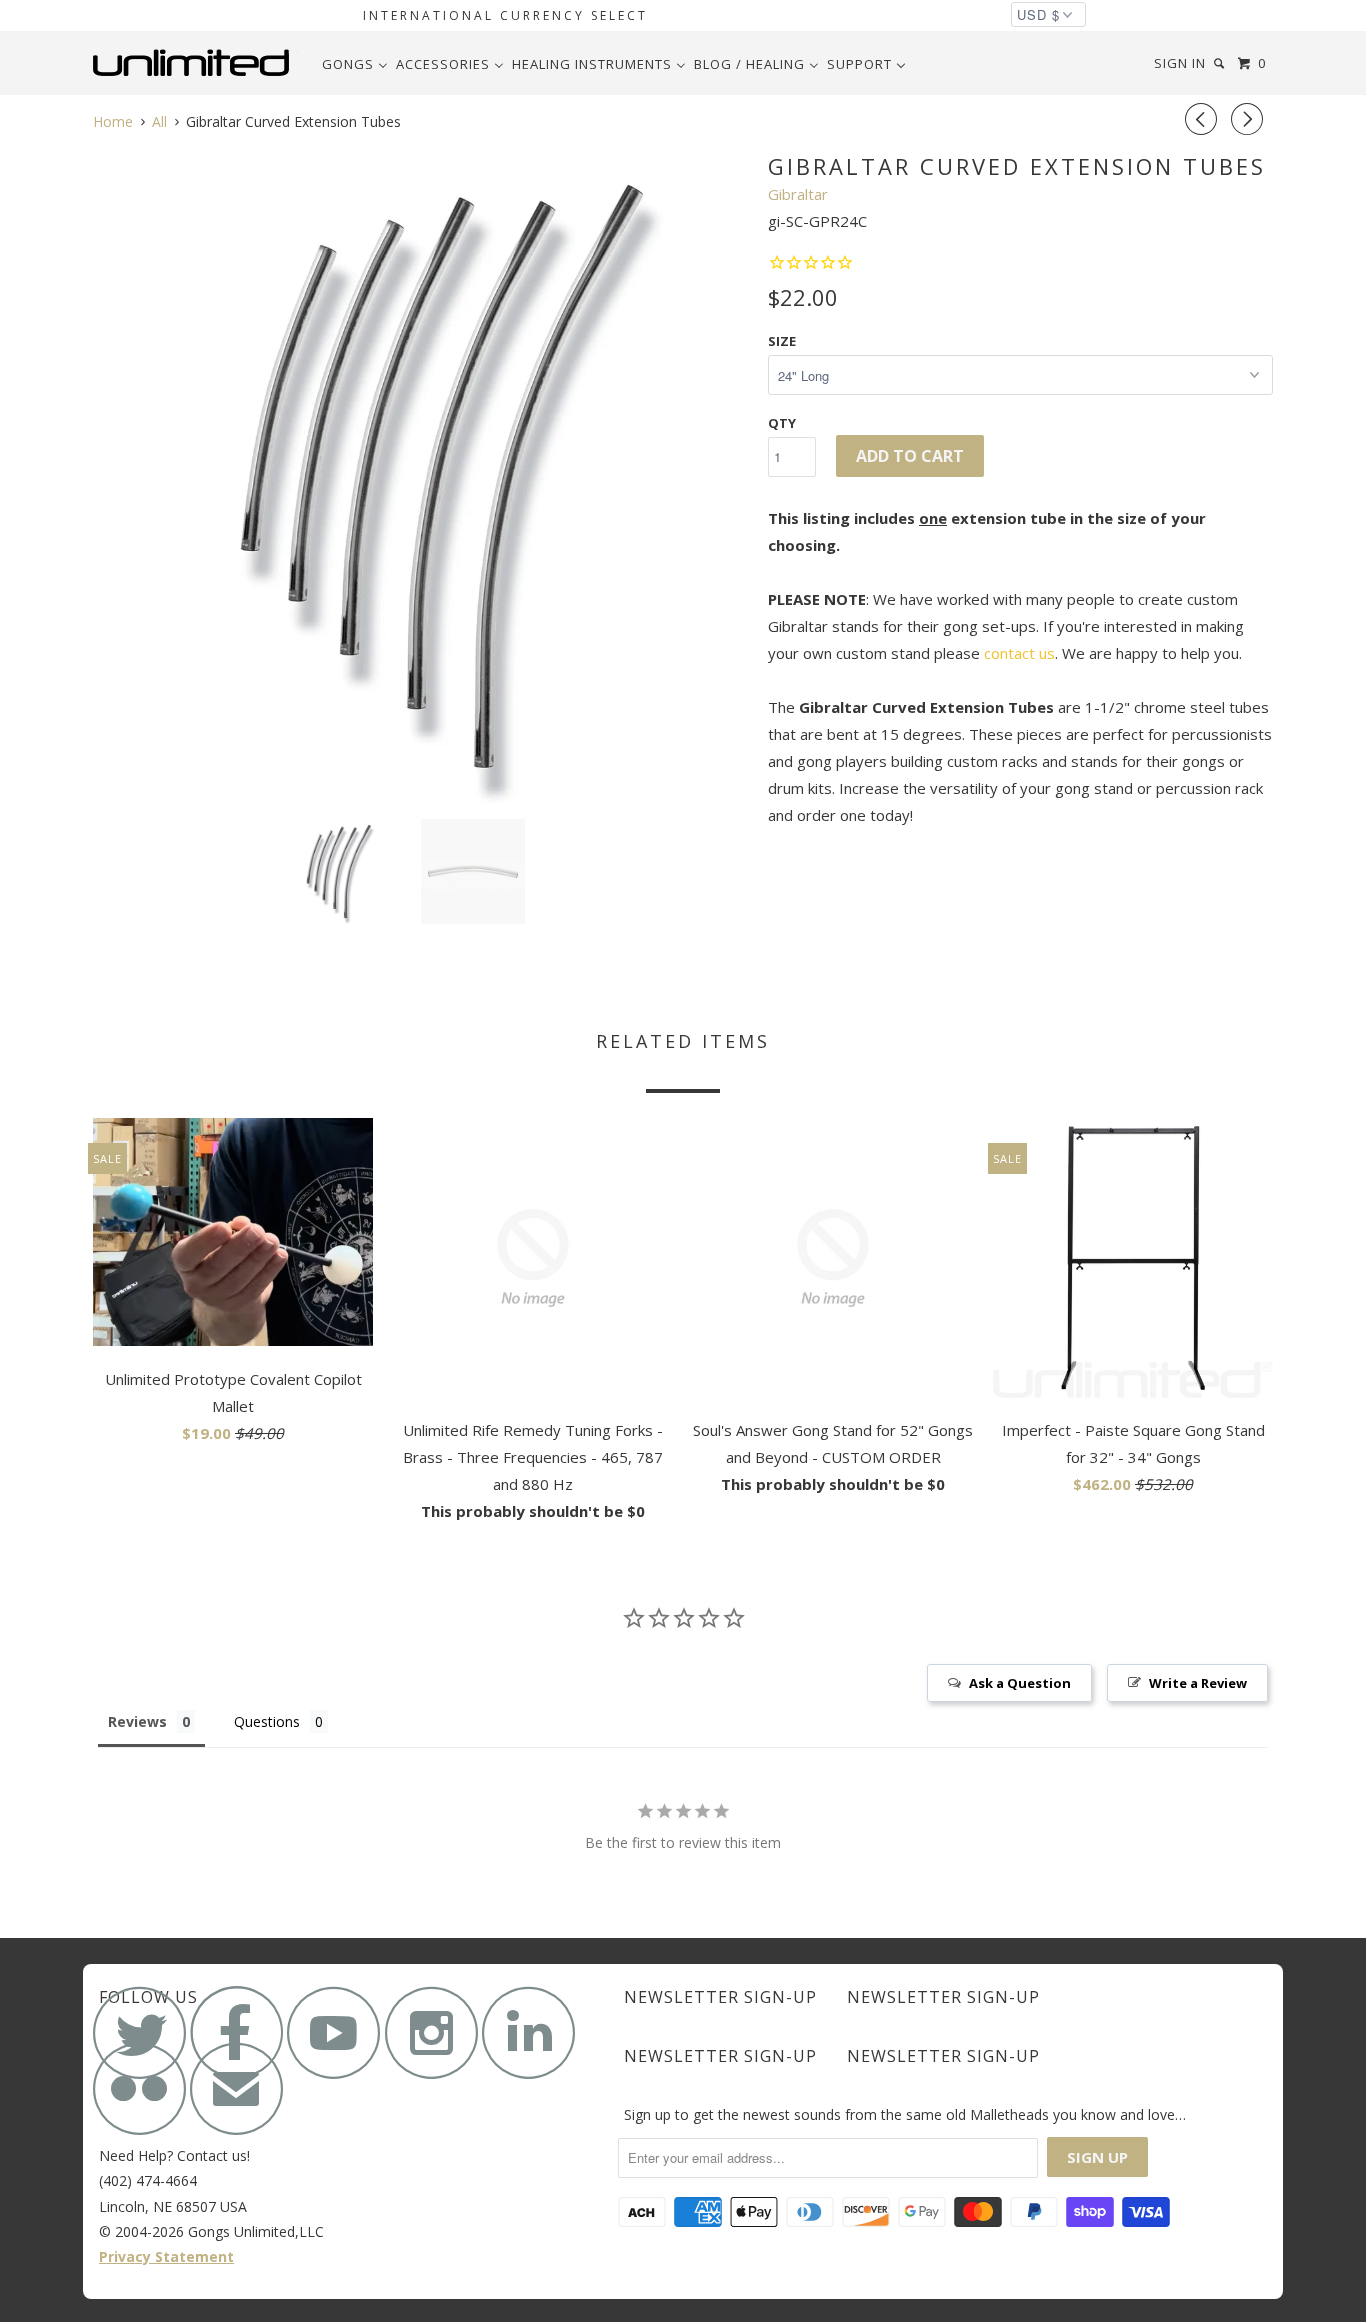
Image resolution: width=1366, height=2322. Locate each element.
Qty (782, 423)
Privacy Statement (166, 2256)
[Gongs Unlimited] (195, 63)
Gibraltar (798, 194)
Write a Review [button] (1198, 1683)
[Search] (1221, 63)
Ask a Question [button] (1020, 1683)
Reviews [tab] (137, 1721)
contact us (1019, 653)
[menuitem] (355, 64)
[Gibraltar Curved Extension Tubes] (420, 476)
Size (782, 341)
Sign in (1180, 63)
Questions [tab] (267, 1721)
